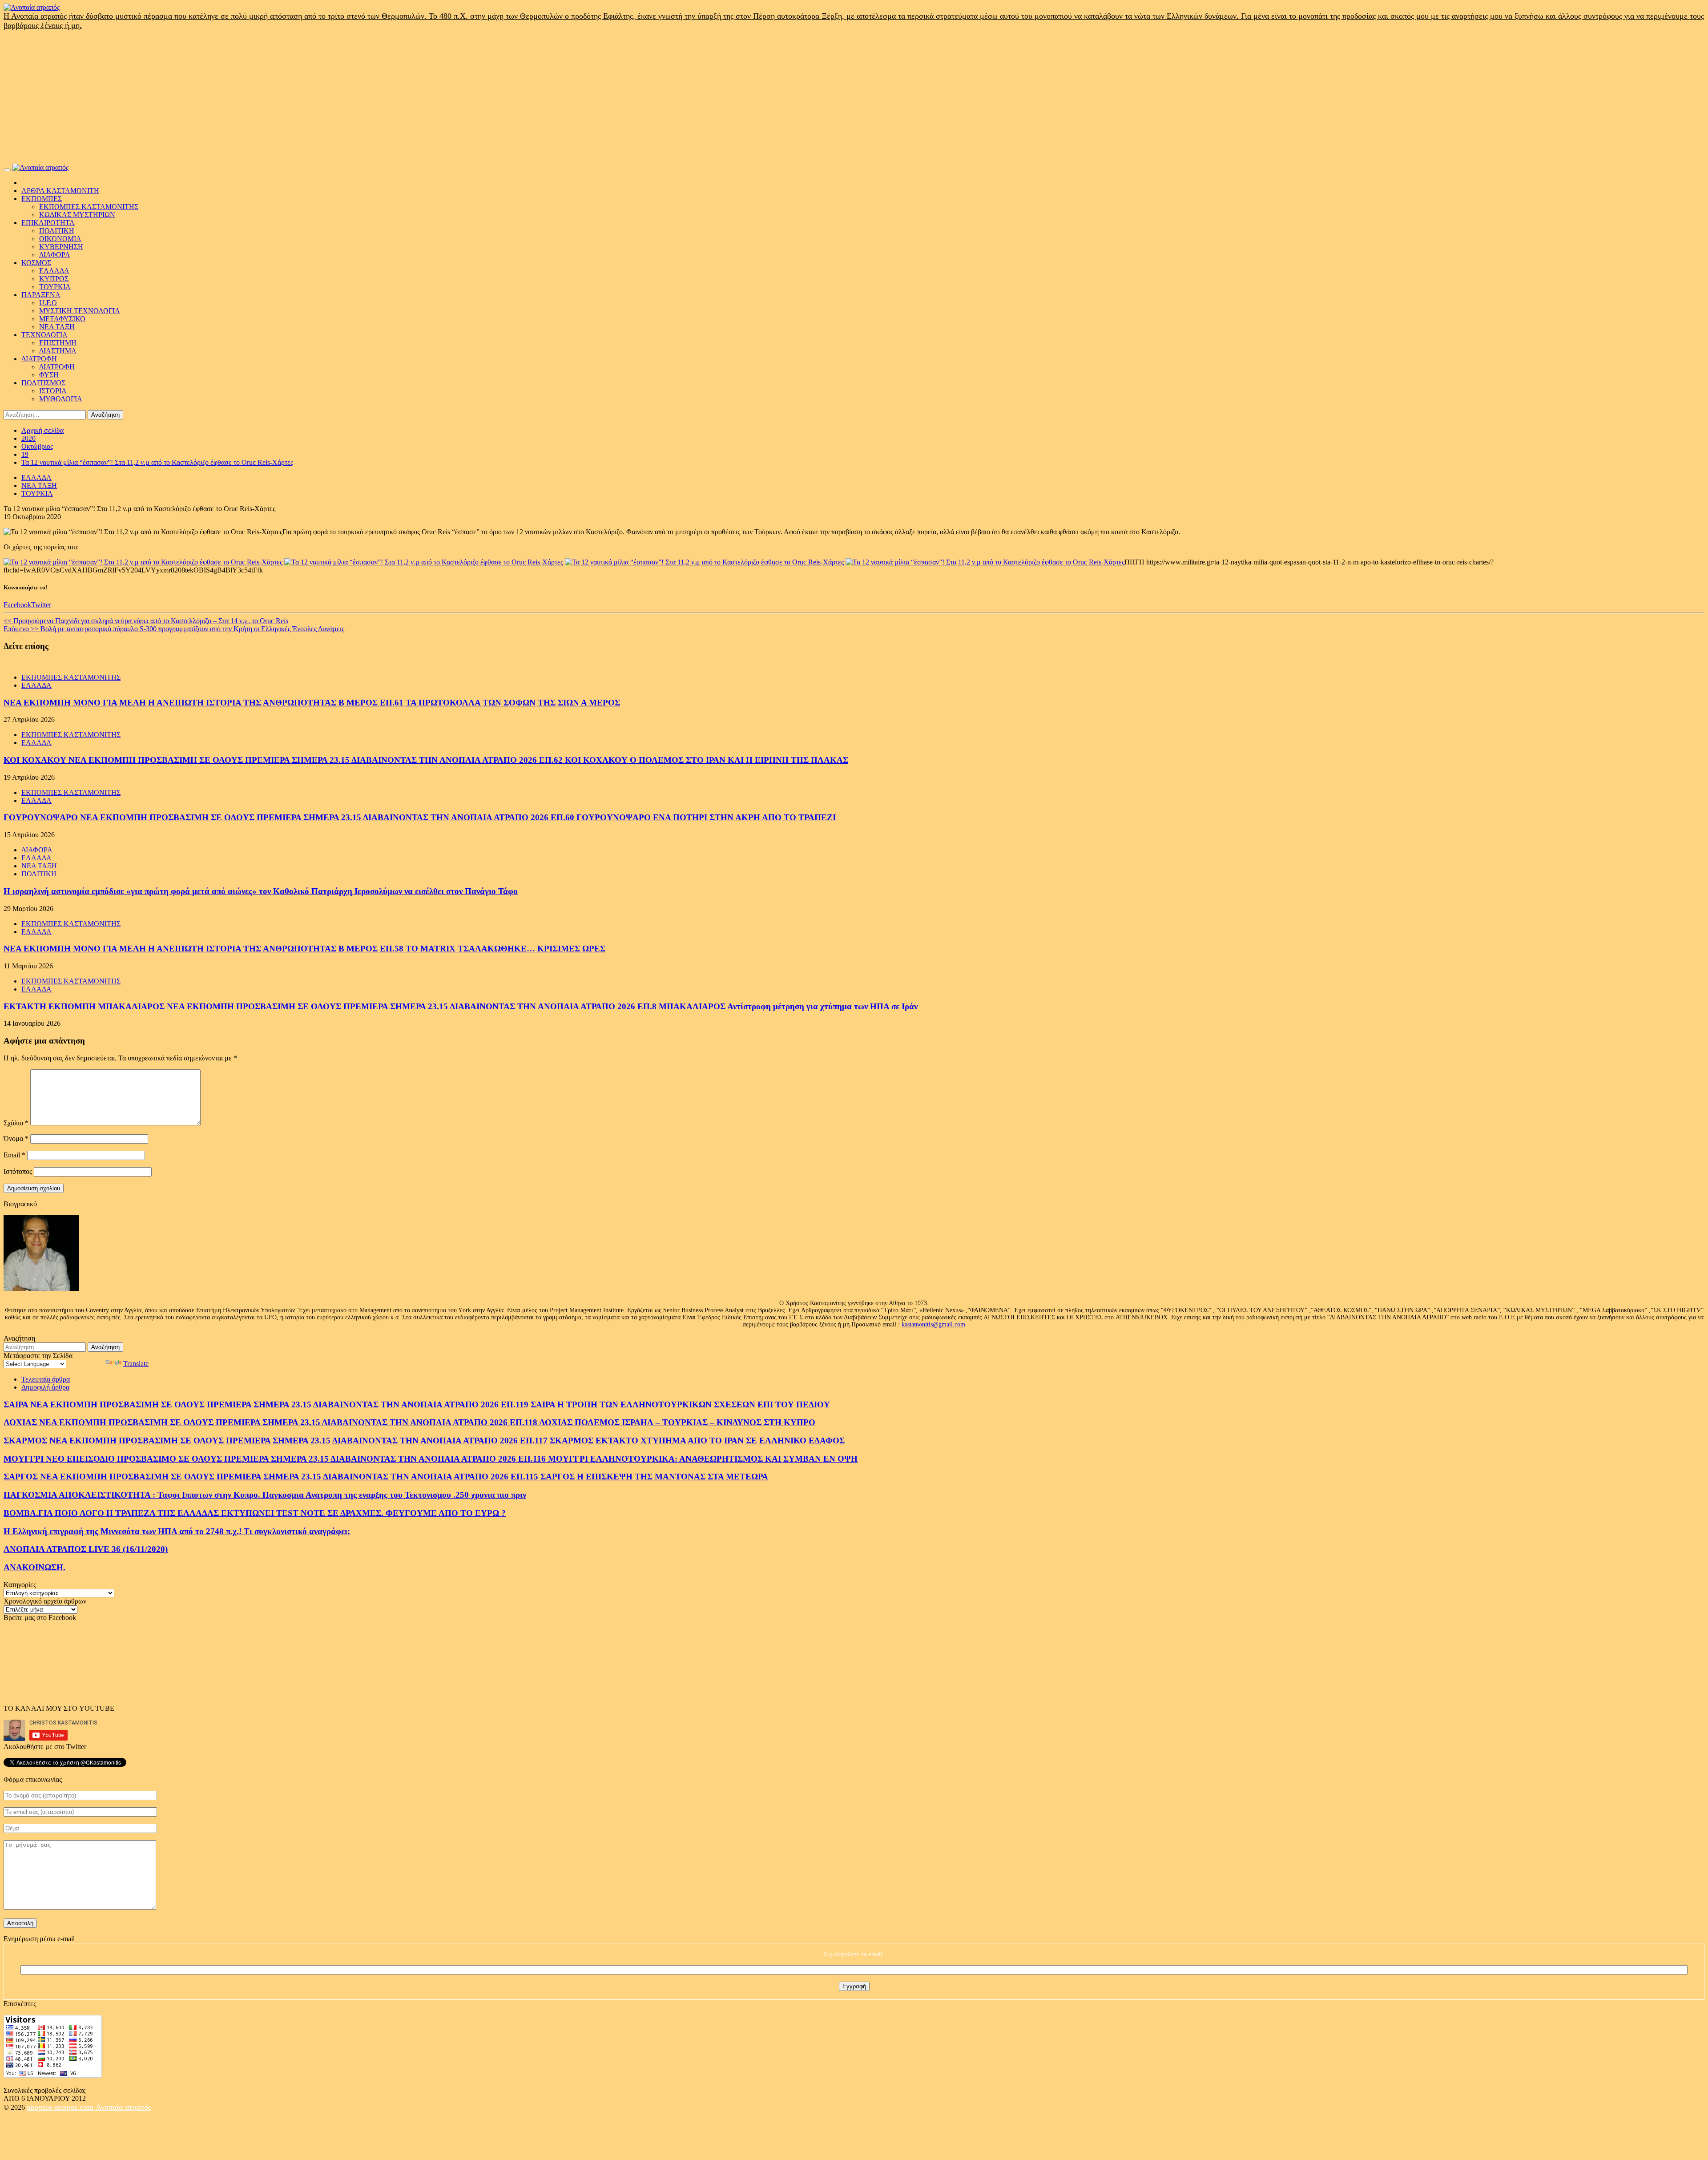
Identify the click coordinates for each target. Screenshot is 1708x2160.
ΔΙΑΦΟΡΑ (55, 255)
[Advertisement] (854, 97)
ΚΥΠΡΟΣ (54, 279)
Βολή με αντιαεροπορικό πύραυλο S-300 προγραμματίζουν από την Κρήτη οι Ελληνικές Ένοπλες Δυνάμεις (174, 629)
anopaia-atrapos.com (61, 2107)
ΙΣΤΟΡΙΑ (53, 391)
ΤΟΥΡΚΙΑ (55, 287)
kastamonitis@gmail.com (933, 1324)
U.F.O (48, 303)
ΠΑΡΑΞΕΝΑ (41, 295)
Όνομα (16, 1138)
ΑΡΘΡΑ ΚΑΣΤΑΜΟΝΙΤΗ (60, 191)
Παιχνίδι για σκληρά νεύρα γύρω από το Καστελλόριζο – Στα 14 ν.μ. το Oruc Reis (146, 621)
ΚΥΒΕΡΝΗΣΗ (61, 247)
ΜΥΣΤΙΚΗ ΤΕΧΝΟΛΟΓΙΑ (80, 311)
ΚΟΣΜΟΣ (36, 263)
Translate (136, 1364)
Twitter (41, 605)
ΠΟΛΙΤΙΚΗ (57, 231)
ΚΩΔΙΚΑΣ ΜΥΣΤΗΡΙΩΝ (77, 215)
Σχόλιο (16, 1123)
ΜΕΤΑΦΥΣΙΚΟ (62, 319)
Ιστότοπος (18, 1171)
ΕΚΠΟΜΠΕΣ (42, 199)
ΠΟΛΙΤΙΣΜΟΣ (43, 383)
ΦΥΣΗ (49, 375)
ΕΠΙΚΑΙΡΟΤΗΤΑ (48, 223)
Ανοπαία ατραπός (123, 2107)
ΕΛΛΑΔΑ (54, 271)
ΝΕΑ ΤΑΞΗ (57, 327)
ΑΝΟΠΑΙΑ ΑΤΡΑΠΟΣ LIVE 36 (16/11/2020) (86, 1549)
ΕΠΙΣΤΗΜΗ (58, 343)
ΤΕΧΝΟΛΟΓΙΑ (44, 335)
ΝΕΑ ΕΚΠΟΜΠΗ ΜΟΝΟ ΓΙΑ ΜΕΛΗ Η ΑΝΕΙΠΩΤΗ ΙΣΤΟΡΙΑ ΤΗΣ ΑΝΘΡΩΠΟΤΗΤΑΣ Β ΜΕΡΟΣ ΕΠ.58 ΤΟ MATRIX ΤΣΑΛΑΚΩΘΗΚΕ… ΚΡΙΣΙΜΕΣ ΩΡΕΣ (304, 949)
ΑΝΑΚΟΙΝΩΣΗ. (34, 1567)
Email (14, 1155)
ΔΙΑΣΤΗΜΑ (58, 351)
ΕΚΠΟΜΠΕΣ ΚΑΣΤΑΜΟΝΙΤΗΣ (89, 207)
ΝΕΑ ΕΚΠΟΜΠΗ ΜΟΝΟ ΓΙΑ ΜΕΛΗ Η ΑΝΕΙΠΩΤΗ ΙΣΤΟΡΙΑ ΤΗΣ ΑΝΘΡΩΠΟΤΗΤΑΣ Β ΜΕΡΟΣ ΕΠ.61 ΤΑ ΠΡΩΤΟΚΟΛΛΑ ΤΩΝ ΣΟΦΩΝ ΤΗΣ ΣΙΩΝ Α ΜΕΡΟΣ (312, 703)
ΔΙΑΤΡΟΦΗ (39, 359)
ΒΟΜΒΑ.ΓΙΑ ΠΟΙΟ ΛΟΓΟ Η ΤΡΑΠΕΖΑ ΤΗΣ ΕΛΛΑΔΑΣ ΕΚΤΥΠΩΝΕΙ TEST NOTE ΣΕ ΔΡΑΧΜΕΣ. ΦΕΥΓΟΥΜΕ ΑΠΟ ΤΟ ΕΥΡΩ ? (255, 1513)
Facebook (17, 605)
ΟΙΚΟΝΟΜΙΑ (60, 239)
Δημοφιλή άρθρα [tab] (45, 1387)
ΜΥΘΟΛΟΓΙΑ (61, 399)
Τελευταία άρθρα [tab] (46, 1379)
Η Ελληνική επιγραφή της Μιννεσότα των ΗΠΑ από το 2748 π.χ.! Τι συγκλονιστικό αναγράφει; (177, 1531)
